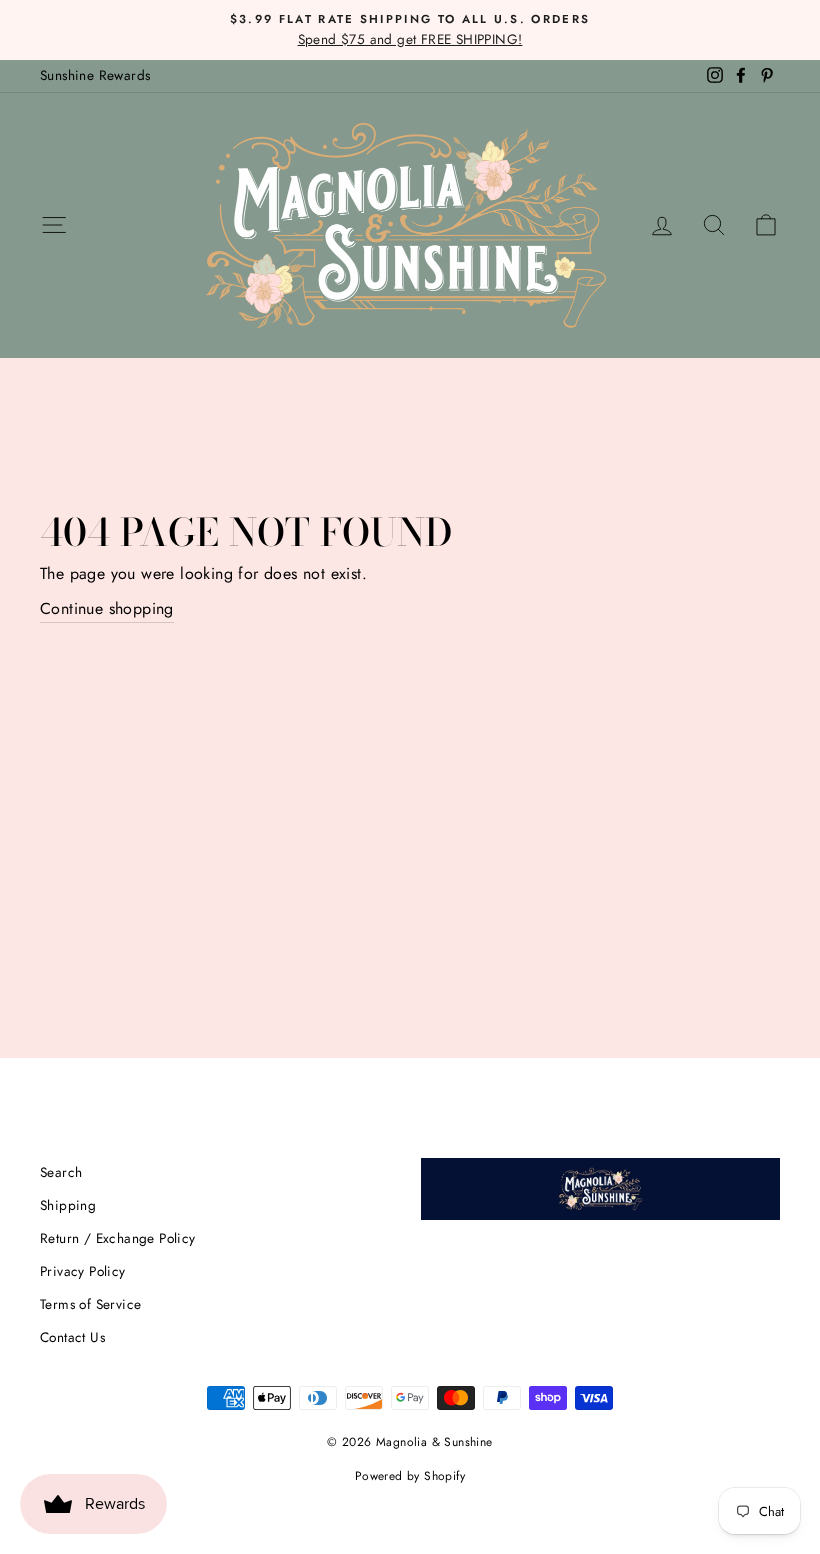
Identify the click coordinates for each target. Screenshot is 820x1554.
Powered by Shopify (410, 1476)
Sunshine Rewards (95, 75)
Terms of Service (90, 1304)
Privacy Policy (83, 1271)
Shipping (68, 1205)
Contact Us (72, 1337)
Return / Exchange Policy (118, 1238)
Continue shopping (107, 608)
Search (61, 1172)
